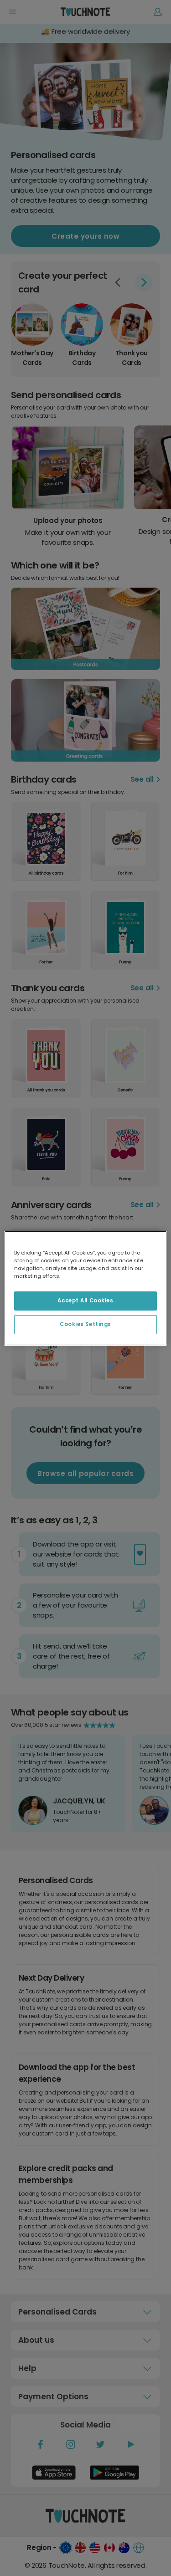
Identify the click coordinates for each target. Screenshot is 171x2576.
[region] (85, 1288)
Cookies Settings (85, 1324)
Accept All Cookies (85, 1301)
